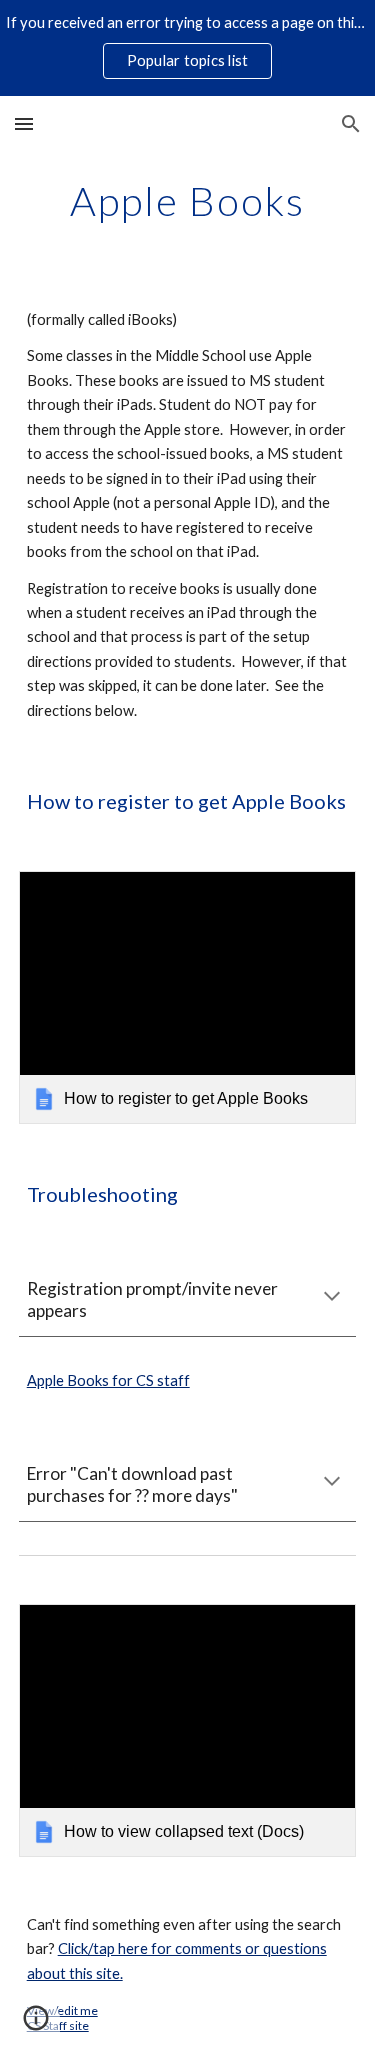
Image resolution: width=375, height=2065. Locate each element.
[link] (188, 997)
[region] (187, 48)
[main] (188, 201)
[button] (24, 123)
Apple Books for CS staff (108, 1380)
